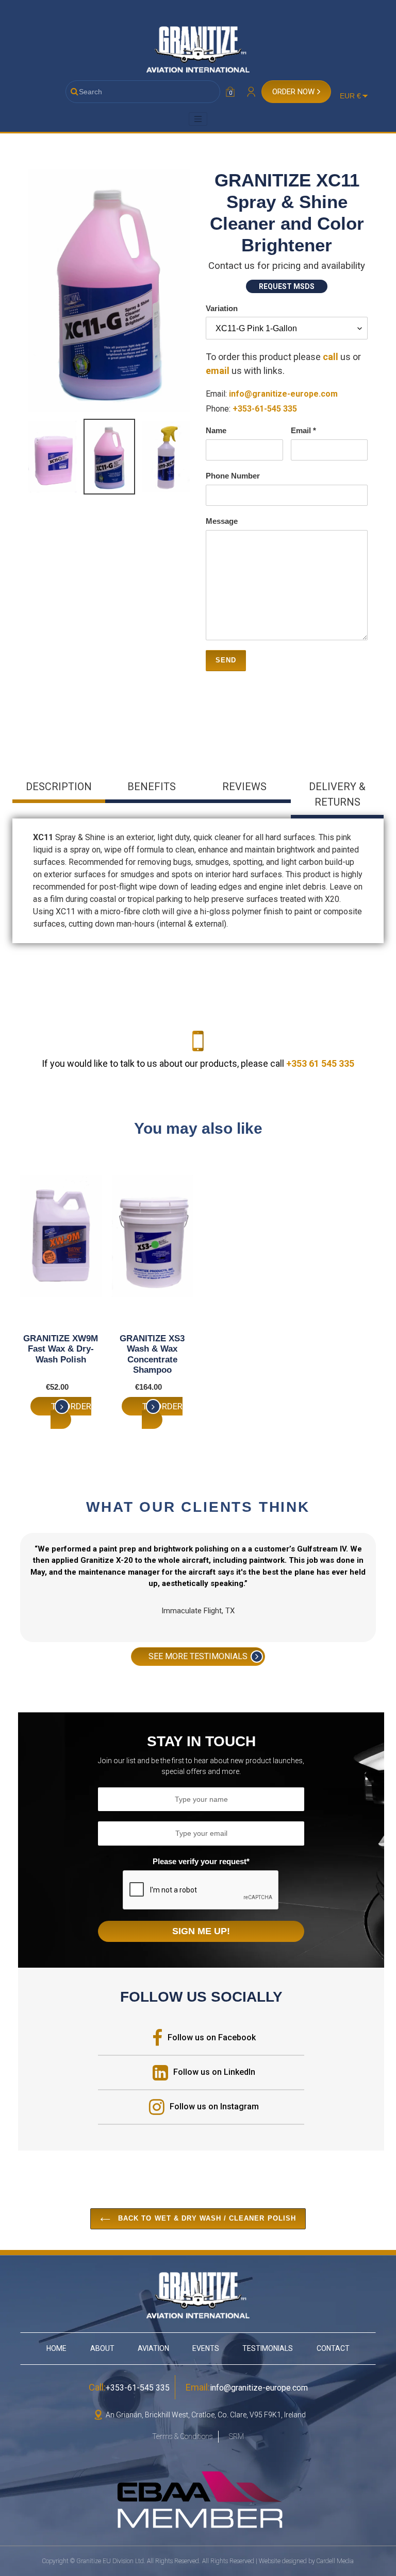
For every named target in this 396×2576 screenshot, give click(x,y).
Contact (333, 2348)
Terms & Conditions (183, 2436)
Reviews (244, 787)
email (219, 371)
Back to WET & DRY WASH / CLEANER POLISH (206, 2218)
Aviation (153, 2348)
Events (206, 2348)
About (102, 2348)
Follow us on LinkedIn (214, 2072)
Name (216, 430)
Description (59, 787)
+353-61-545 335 (265, 409)
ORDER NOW (293, 92)
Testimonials (268, 2348)
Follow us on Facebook (212, 2037)
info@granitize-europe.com (283, 394)
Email (303, 430)
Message (222, 521)
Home (56, 2348)
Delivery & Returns (337, 794)
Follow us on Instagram (214, 2106)
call (331, 357)
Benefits (152, 787)
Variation (222, 308)
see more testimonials (198, 1656)
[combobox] (143, 92)
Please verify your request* (201, 1861)
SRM (236, 2436)
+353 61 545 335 (320, 1063)
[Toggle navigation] (198, 119)
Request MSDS (287, 286)
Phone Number (233, 476)
